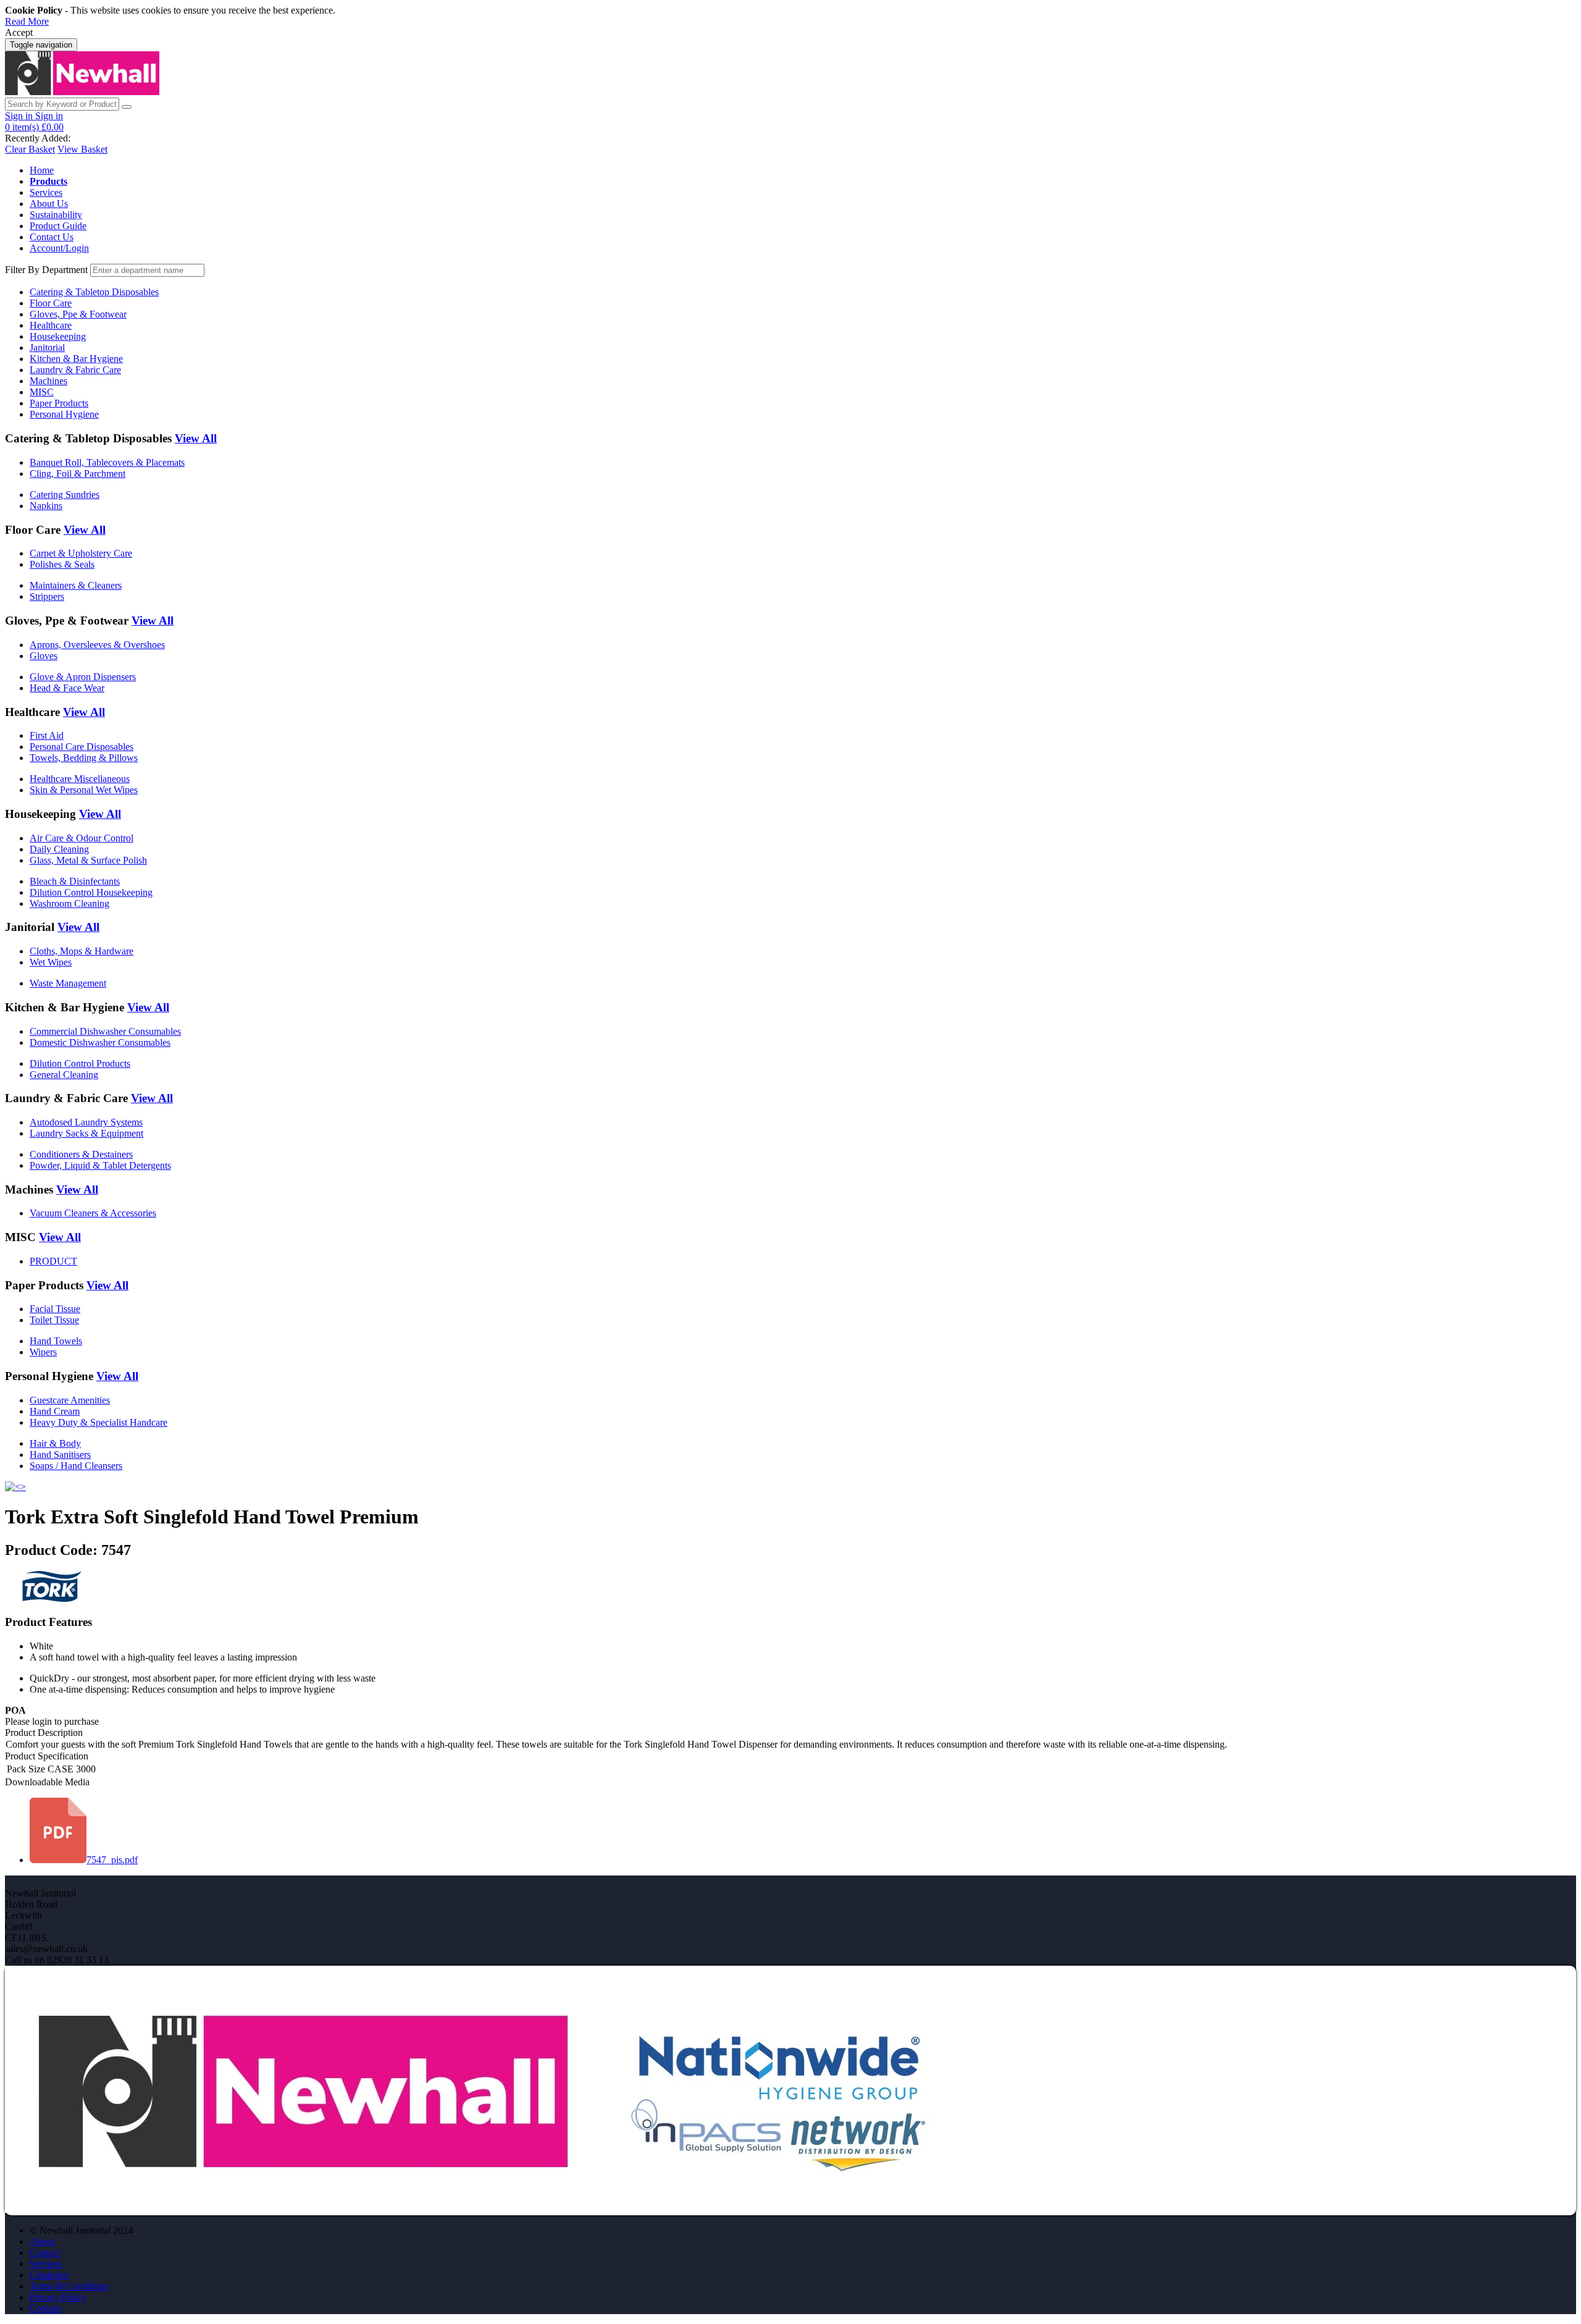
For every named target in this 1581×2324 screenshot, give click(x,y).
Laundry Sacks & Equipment (86, 1133)
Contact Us (52, 237)
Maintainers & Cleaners (76, 585)
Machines (48, 381)
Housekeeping (58, 336)
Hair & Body (55, 1443)
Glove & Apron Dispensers (83, 677)
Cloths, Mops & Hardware (82, 951)
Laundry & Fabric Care (75, 370)
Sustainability (56, 215)
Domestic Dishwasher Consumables (100, 1042)
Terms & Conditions (69, 2286)
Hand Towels (56, 1341)
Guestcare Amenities (70, 1400)
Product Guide (58, 226)
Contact (45, 2253)
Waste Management (68, 983)
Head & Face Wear (67, 688)
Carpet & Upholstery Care (81, 553)
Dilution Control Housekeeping (91, 892)
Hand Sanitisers (60, 1455)
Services (46, 192)
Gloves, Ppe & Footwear (78, 314)
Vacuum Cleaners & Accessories (93, 1213)
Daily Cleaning (59, 849)
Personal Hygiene (64, 414)
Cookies (46, 2308)
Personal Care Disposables (82, 747)
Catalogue (49, 2275)
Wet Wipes (51, 962)
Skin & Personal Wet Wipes (84, 790)
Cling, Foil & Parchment (78, 474)
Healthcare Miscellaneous (80, 779)
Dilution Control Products (80, 1063)
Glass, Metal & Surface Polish (88, 860)
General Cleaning (64, 1075)
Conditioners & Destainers (81, 1154)
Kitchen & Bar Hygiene (76, 359)
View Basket (82, 149)
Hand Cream (55, 1411)
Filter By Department (46, 270)
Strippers (47, 596)
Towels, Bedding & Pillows (84, 758)
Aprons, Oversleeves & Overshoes (97, 645)
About (42, 2242)
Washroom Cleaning (69, 903)
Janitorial (47, 347)
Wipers (43, 1352)
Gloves (44, 656)
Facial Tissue (55, 1309)
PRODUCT (53, 1261)
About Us (49, 204)
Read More (27, 21)
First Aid (47, 735)
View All (196, 438)
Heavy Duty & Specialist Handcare (99, 1422)
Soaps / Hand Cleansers (76, 1466)
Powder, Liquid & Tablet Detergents (100, 1165)
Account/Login (59, 248)
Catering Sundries (65, 495)
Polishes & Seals (62, 564)
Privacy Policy (58, 2297)
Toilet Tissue (54, 1320)
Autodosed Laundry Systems (86, 1122)
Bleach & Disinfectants (75, 881)
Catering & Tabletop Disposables (94, 292)
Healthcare (51, 325)
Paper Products (59, 403)
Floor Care (51, 303)
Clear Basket (30, 149)
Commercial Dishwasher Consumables (105, 1031)
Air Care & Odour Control (82, 838)
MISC (42, 392)
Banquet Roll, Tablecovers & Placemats (107, 462)
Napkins (46, 506)
